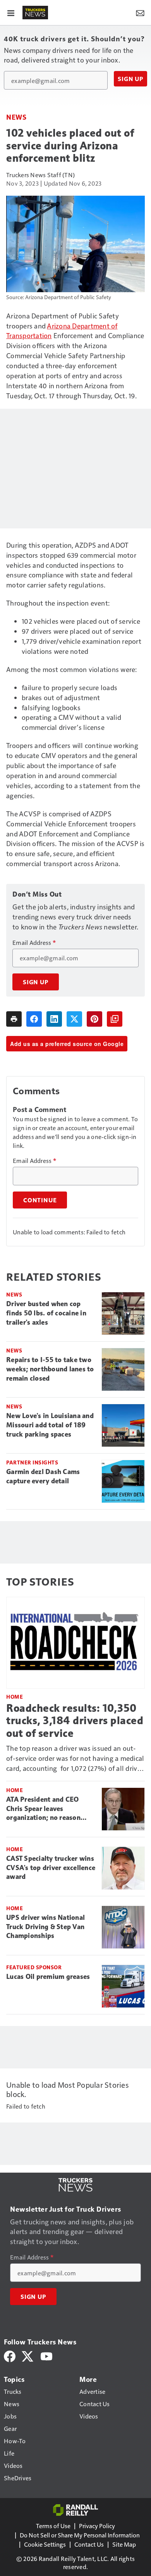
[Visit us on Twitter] (28, 2355)
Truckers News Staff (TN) (40, 175)
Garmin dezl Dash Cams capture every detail (43, 1476)
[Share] (34, 1019)
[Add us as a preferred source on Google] (115, 1019)
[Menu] (11, 12)
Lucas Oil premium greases (48, 1977)
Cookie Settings (45, 2544)
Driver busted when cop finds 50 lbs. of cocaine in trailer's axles (46, 1313)
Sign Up (130, 79)
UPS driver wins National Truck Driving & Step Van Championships (45, 1927)
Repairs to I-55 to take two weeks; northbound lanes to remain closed (50, 1369)
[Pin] (94, 1019)
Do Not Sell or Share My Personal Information (80, 2535)
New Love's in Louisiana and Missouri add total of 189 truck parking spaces (50, 1425)
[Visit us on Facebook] (10, 2355)
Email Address (34, 943)
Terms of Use (53, 2526)
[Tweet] (74, 1019)
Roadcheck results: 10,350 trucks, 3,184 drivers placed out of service (75, 1720)
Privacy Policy (97, 2526)
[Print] (14, 1019)
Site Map (124, 2544)
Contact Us (89, 2544)
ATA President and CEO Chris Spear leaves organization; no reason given (43, 1809)
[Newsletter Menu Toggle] (140, 12)
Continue (40, 1200)
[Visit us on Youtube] (46, 2355)
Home (15, 1697)
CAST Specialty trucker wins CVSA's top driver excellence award (51, 1868)
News (16, 117)
